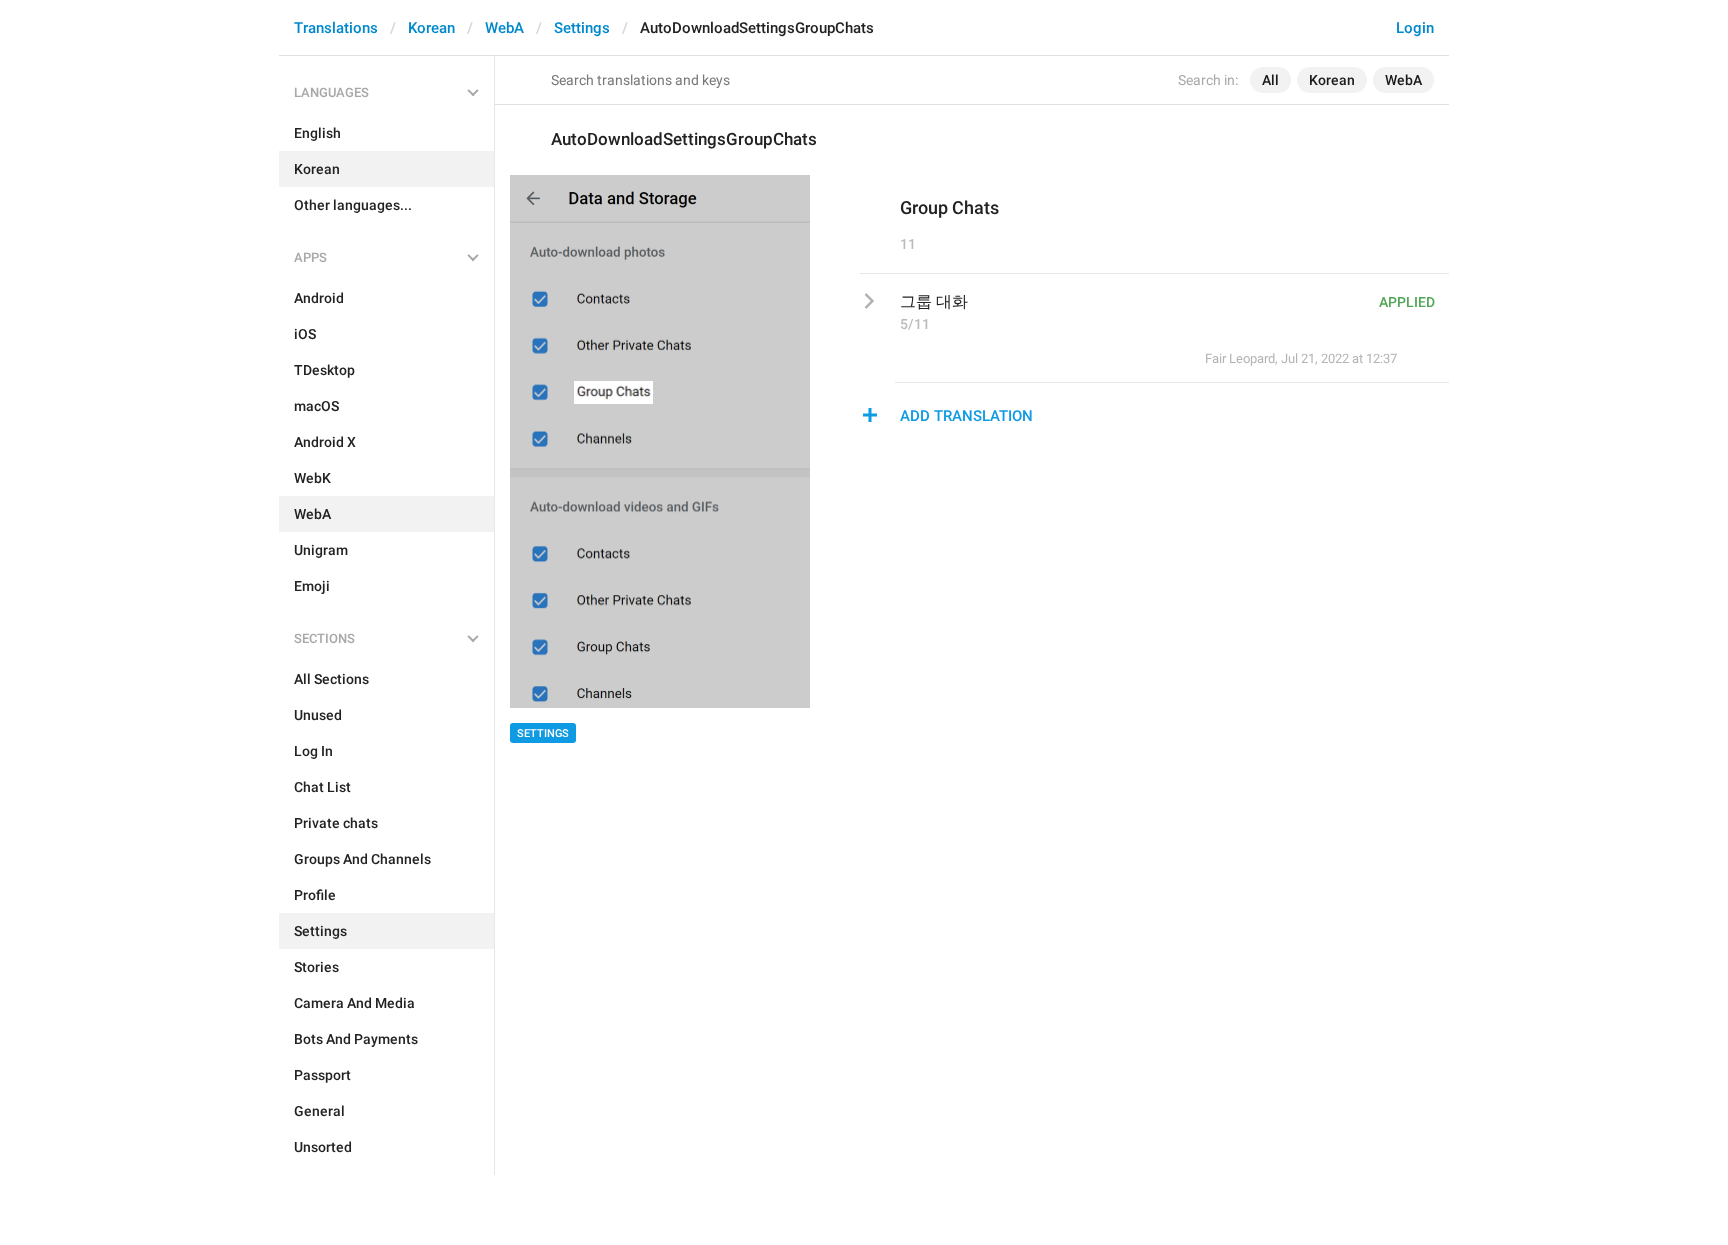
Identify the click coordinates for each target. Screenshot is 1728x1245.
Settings (582, 28)
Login (1415, 28)
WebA (504, 28)
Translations (336, 28)
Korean (431, 28)
